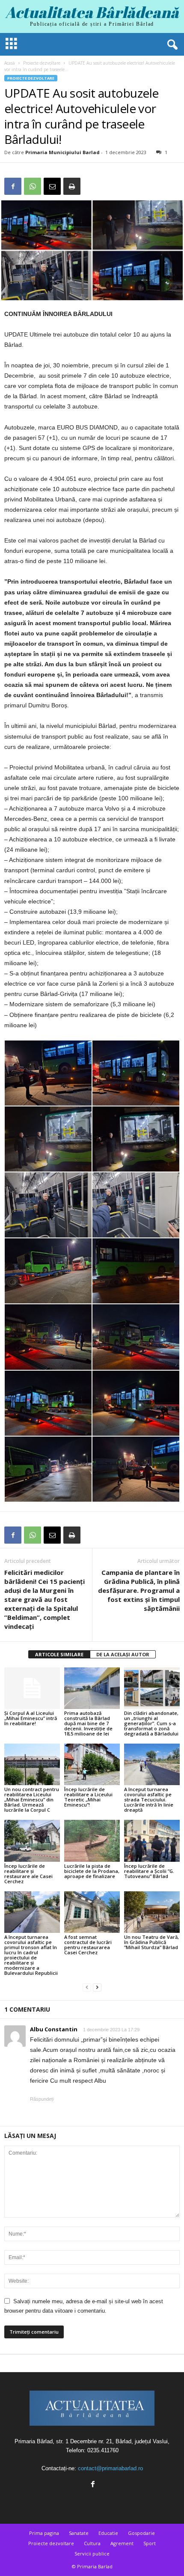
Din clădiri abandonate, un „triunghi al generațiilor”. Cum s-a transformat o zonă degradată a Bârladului (151, 1723)
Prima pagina (44, 2533)
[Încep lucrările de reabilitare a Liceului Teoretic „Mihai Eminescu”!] (92, 1764)
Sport (150, 2543)
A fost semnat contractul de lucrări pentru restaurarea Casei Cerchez (88, 1945)
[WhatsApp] (33, 186)
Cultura (92, 2543)
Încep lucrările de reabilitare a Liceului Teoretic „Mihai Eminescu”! (88, 1797)
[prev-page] (87, 1987)
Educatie (108, 2533)
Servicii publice (92, 2554)
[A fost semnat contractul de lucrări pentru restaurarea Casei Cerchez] (92, 1912)
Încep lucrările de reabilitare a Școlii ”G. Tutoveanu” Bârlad (149, 1871)
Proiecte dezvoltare (42, 63)
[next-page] (97, 1987)
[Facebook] (13, 186)
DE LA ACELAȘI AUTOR (123, 1654)
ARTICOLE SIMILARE (59, 1654)
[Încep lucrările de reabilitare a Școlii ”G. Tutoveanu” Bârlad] (152, 1841)
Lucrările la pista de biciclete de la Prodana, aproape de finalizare (92, 1871)
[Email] (52, 186)
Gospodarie (141, 2533)
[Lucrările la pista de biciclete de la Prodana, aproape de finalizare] (92, 1841)
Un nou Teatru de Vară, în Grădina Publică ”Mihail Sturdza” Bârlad (151, 1942)
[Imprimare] (72, 186)
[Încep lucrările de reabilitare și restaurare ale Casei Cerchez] (32, 1841)
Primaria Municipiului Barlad (62, 152)
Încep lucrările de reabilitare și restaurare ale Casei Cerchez (28, 1874)
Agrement (122, 2543)
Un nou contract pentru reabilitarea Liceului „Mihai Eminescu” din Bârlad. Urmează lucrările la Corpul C (32, 1799)
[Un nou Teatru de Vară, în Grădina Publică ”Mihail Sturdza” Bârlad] (152, 1912)
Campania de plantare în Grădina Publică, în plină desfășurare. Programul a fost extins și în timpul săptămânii (139, 1590)
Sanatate (79, 2533)
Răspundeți (42, 2099)
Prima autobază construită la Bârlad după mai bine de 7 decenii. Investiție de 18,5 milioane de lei (88, 1723)
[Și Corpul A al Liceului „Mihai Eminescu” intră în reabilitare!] (32, 1688)
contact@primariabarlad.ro (110, 2468)
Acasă (10, 63)
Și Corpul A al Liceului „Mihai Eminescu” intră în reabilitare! (31, 1718)
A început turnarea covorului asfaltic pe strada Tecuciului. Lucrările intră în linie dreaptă (149, 1799)
